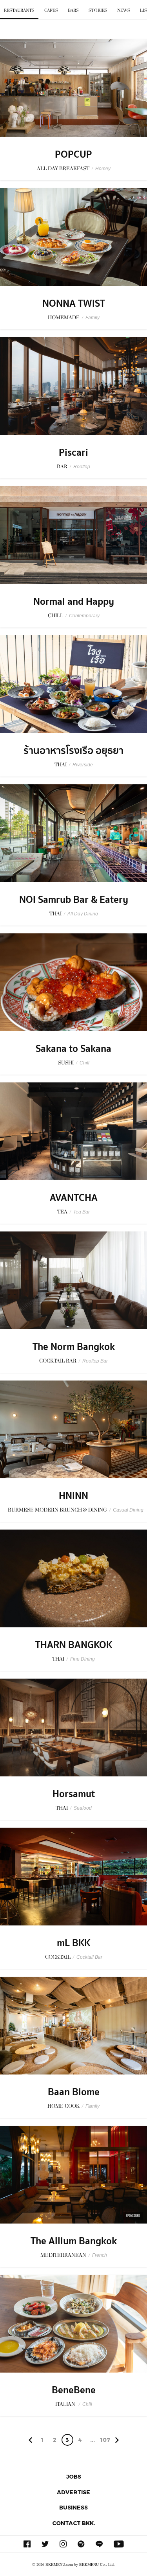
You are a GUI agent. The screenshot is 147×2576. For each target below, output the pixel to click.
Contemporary (84, 616)
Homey (103, 169)
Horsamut (74, 1794)
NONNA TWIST (74, 304)
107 (105, 2440)
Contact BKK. (74, 2523)
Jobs (74, 2476)
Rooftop (82, 467)
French (100, 2255)
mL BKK (73, 1943)
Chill (84, 1063)
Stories (98, 10)
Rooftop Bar (95, 1361)
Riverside (83, 765)
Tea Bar (82, 1212)
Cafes (51, 10)
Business (73, 2507)
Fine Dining (83, 1659)
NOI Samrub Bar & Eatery (74, 900)
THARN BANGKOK (74, 1645)
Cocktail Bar (89, 1957)
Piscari (73, 453)
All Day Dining (83, 914)
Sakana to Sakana (73, 1049)
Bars (73, 10)
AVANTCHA (74, 1198)
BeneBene (74, 2390)
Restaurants (19, 10)
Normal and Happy (74, 602)
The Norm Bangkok (74, 1347)
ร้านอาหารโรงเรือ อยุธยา (73, 751)
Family (93, 318)
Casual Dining (128, 1510)
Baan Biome (74, 2092)
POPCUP (73, 155)
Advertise (73, 2492)
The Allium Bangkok (74, 2241)
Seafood (83, 1808)
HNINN (73, 1496)
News (124, 10)
